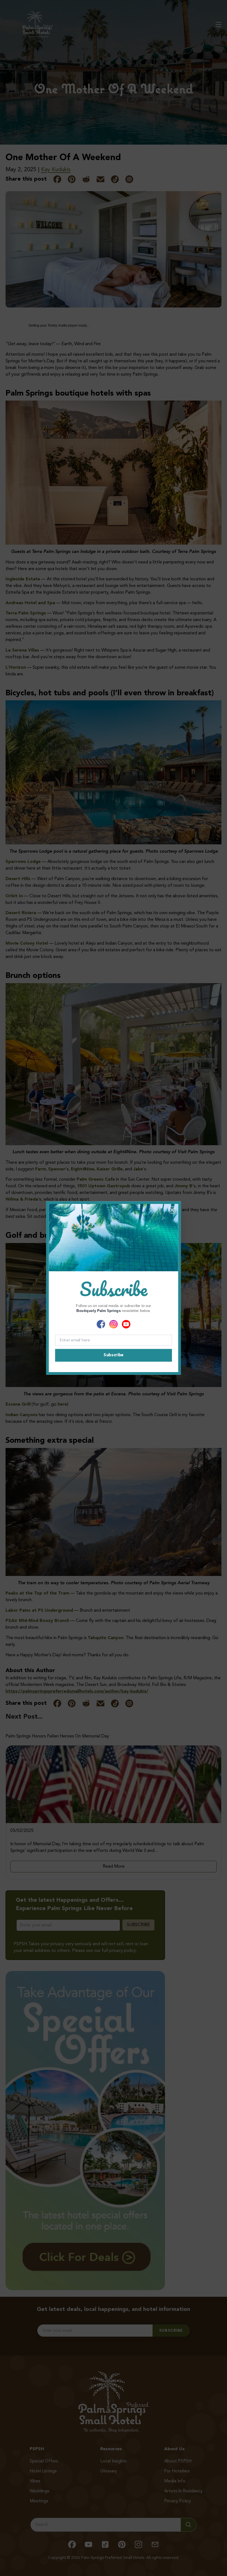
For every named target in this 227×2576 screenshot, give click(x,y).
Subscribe (113, 1355)
